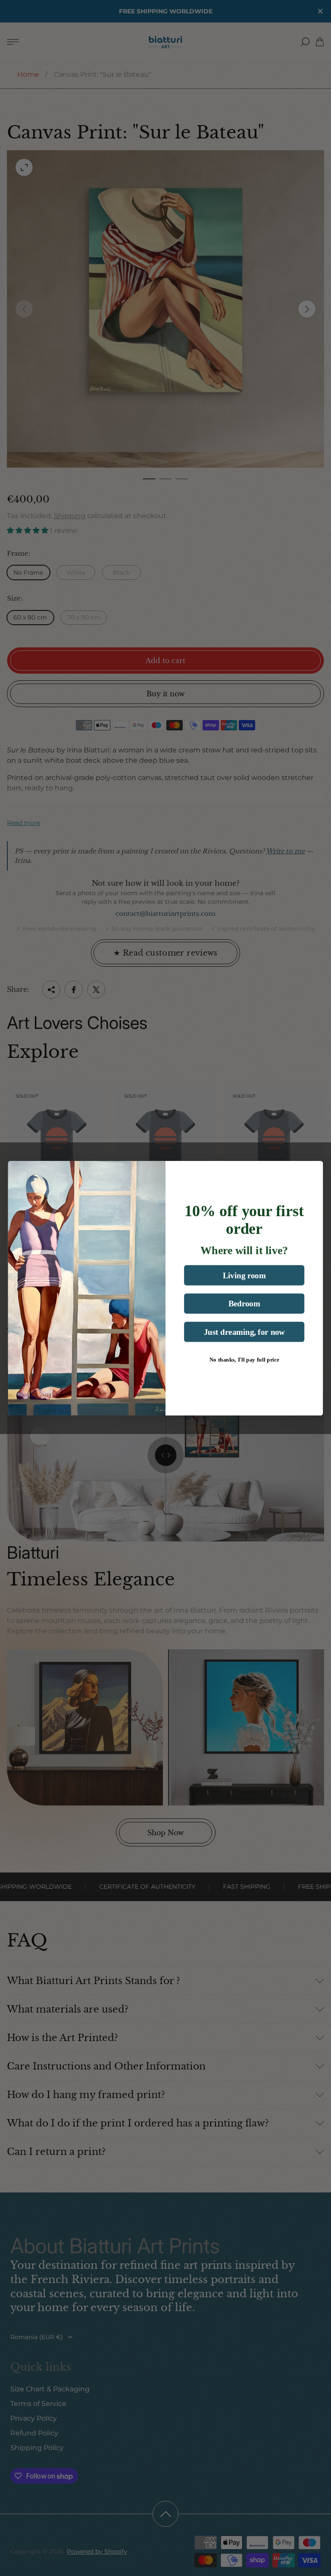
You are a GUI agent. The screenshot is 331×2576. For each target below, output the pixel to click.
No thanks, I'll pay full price (244, 1360)
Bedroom (244, 1304)
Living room (244, 1275)
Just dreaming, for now (244, 1332)
